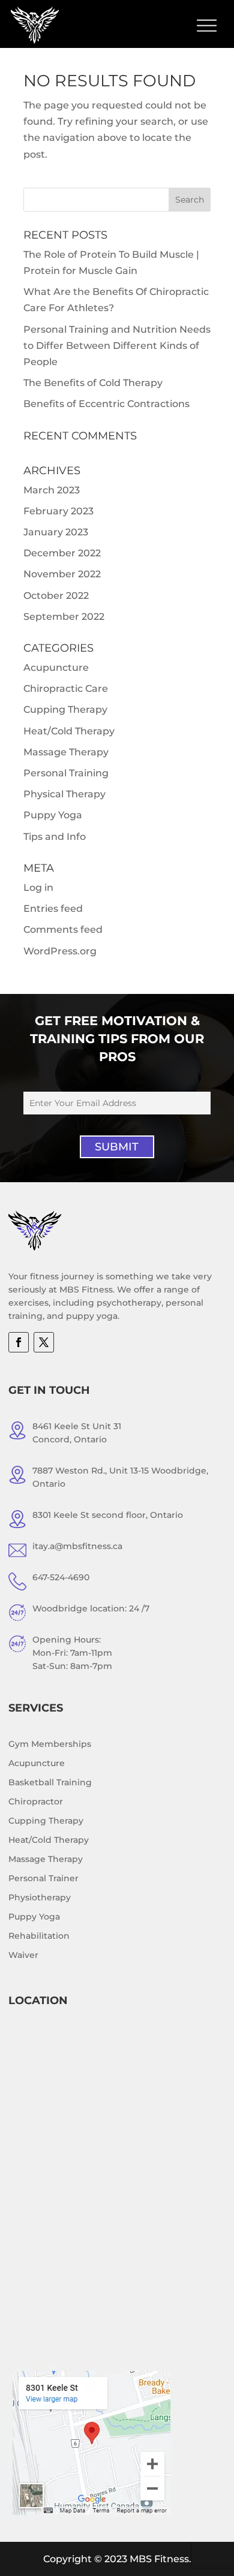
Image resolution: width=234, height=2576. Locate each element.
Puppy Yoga (53, 815)
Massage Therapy (66, 752)
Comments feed (63, 930)
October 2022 (56, 596)
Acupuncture (56, 668)
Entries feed (53, 909)
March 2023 (52, 490)
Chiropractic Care (66, 689)
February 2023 (58, 511)
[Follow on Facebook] (19, 1342)
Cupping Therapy (65, 709)
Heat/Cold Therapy (69, 731)
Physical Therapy (64, 794)
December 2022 (62, 553)
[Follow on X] (44, 1342)
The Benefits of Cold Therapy (93, 383)
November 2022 (62, 574)
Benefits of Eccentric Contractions (106, 404)
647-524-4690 (61, 1577)
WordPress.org (60, 951)
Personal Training (66, 773)
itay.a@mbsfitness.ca (77, 1546)
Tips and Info (55, 837)
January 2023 (56, 532)
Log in (38, 888)
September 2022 (64, 617)
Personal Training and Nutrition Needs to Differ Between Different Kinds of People (117, 346)
